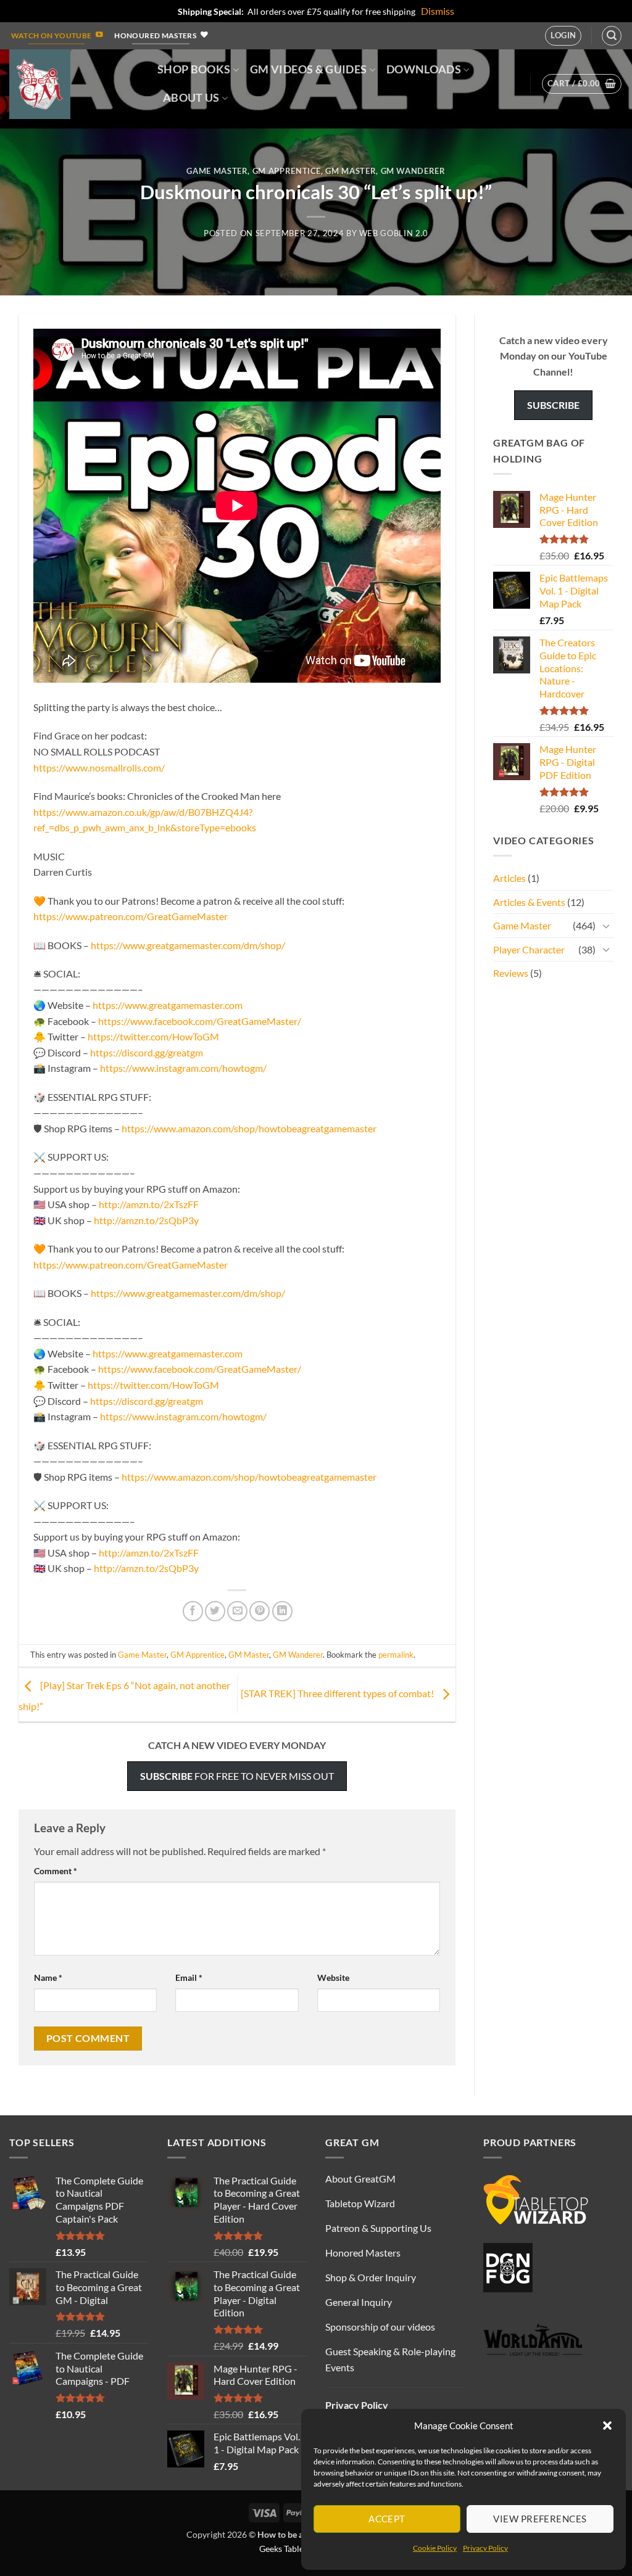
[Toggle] (606, 926)
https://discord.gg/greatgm (147, 1052)
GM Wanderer (413, 171)
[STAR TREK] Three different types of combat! (338, 1693)
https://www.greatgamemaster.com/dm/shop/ (188, 945)
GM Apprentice (287, 171)
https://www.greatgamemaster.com (168, 1005)
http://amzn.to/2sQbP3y (146, 1220)
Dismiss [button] (438, 11)
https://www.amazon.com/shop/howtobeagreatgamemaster (249, 1128)
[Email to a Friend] (237, 1611)
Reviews (511, 973)
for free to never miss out (237, 1776)
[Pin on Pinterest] (260, 1611)
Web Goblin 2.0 (394, 233)
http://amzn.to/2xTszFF (149, 1204)
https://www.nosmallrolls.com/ (99, 767)
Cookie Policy (435, 2548)
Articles (509, 878)
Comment (56, 1871)
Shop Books (194, 69)
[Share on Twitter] (215, 1611)
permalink (396, 1655)
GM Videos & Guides (308, 69)
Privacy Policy (485, 2548)
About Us (191, 98)
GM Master (351, 171)
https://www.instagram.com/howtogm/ (183, 1068)
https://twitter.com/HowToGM (153, 1036)
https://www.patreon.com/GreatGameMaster (131, 916)
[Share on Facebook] (193, 1611)
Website (333, 1977)
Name (48, 1977)
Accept (387, 2519)
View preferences (540, 2519)
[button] (607, 2426)
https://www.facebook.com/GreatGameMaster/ (200, 1021)
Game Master (217, 171)
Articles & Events (529, 902)
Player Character (529, 949)
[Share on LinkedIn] (282, 1611)
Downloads (424, 69)
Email (189, 1977)
